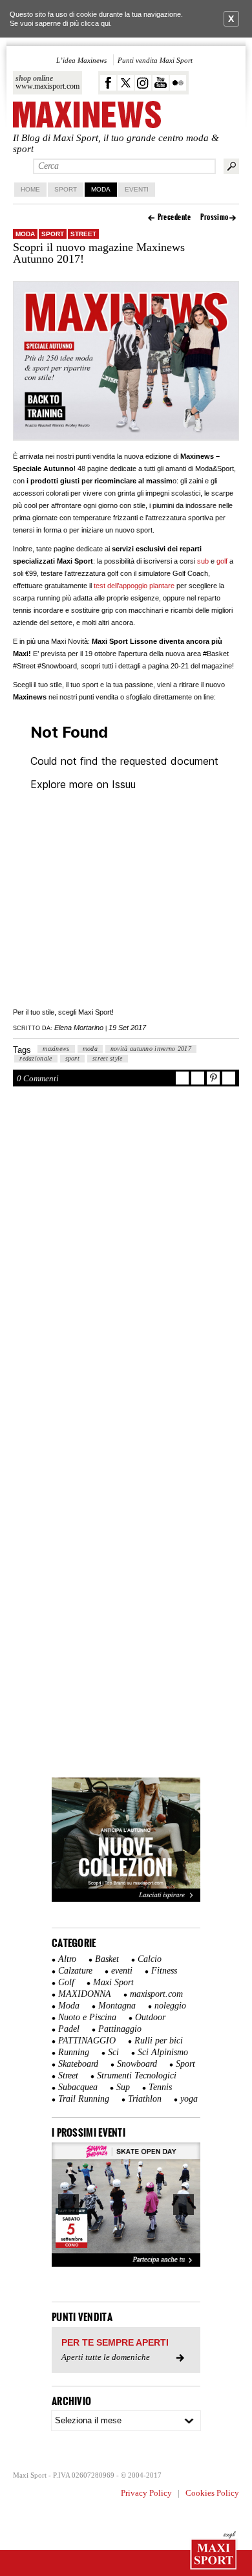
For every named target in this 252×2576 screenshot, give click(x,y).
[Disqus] (126, 1271)
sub (203, 561)
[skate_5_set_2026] (126, 2205)
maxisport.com (156, 1994)
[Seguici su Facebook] (108, 83)
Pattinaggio (120, 2029)
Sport (66, 189)
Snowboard (137, 2064)
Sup (123, 2087)
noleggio (170, 2006)
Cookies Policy (212, 2493)
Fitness (164, 1971)
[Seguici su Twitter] (126, 83)
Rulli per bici (159, 2041)
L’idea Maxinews (81, 60)
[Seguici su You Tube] (161, 83)
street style (108, 1058)
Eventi (137, 189)
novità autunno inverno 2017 (151, 1049)
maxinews (56, 1049)
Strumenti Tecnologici (137, 2075)
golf (222, 561)
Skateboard (78, 2064)
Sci (113, 2052)
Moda (101, 189)
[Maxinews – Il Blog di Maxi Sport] (87, 116)
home (30, 189)
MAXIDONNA (85, 1994)
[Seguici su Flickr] (178, 83)
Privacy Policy (146, 2493)
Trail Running (84, 2099)
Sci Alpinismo (163, 2052)
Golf (66, 1982)
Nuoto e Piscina (87, 2017)
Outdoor (150, 2017)
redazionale (36, 1058)
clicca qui (95, 23)
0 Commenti (38, 1078)
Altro (67, 1959)
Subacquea (78, 2087)
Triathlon (145, 2099)
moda (90, 1049)
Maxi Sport (113, 1982)
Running (74, 2052)
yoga (189, 2099)
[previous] (68, 2205)
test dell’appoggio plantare (134, 586)
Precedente (174, 217)
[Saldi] (126, 1899)
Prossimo (215, 217)
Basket (107, 1959)
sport (73, 1058)
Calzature (75, 1971)
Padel (69, 2029)
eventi (122, 1971)
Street (83, 234)
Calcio (150, 1959)
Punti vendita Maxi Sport (155, 60)
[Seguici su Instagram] (143, 83)
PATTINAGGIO (87, 2041)
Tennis (160, 2087)
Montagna (117, 2006)
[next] (184, 2205)
